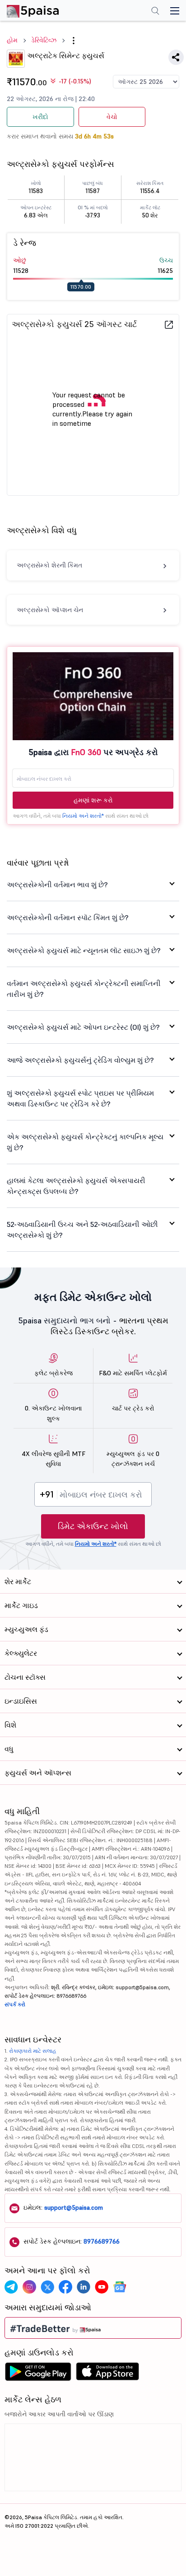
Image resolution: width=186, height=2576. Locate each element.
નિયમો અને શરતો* (83, 816)
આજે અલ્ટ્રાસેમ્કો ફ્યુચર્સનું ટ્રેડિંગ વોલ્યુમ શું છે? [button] (80, 1060)
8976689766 (102, 2241)
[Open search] (155, 12)
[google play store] (38, 2374)
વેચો (112, 117)
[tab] (93, 885)
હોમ (12, 40)
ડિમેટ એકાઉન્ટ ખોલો (93, 1526)
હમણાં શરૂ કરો (93, 800)
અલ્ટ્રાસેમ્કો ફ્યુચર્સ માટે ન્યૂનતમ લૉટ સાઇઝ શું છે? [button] (84, 950)
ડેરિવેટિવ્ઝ (44, 40)
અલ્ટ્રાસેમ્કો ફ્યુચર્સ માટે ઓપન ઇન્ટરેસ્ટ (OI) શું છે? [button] (83, 1027)
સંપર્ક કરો (15, 2004)
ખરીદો (40, 117)
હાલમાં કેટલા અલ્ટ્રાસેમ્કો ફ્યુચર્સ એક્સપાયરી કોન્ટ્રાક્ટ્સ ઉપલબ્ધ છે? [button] (76, 1186)
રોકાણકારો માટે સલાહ (33, 2051)
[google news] (120, 2287)
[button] (74, 41)
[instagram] (29, 2287)
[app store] (108, 2374)
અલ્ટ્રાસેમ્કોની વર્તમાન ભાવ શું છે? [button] (57, 885)
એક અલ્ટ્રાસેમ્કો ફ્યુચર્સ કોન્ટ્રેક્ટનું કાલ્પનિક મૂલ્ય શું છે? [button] (85, 1142)
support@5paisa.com (74, 2207)
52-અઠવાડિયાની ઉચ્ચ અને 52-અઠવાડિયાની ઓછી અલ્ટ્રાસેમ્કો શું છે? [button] (82, 1230)
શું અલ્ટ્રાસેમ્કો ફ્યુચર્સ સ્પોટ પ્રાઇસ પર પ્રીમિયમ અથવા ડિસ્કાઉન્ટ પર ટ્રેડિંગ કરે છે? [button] (80, 1098)
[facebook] (65, 2287)
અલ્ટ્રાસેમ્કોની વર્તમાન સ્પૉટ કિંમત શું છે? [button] (68, 917)
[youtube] (102, 2287)
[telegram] (11, 2287)
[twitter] (47, 2287)
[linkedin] (84, 2287)
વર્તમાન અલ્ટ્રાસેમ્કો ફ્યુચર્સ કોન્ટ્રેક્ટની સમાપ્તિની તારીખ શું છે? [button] (84, 989)
